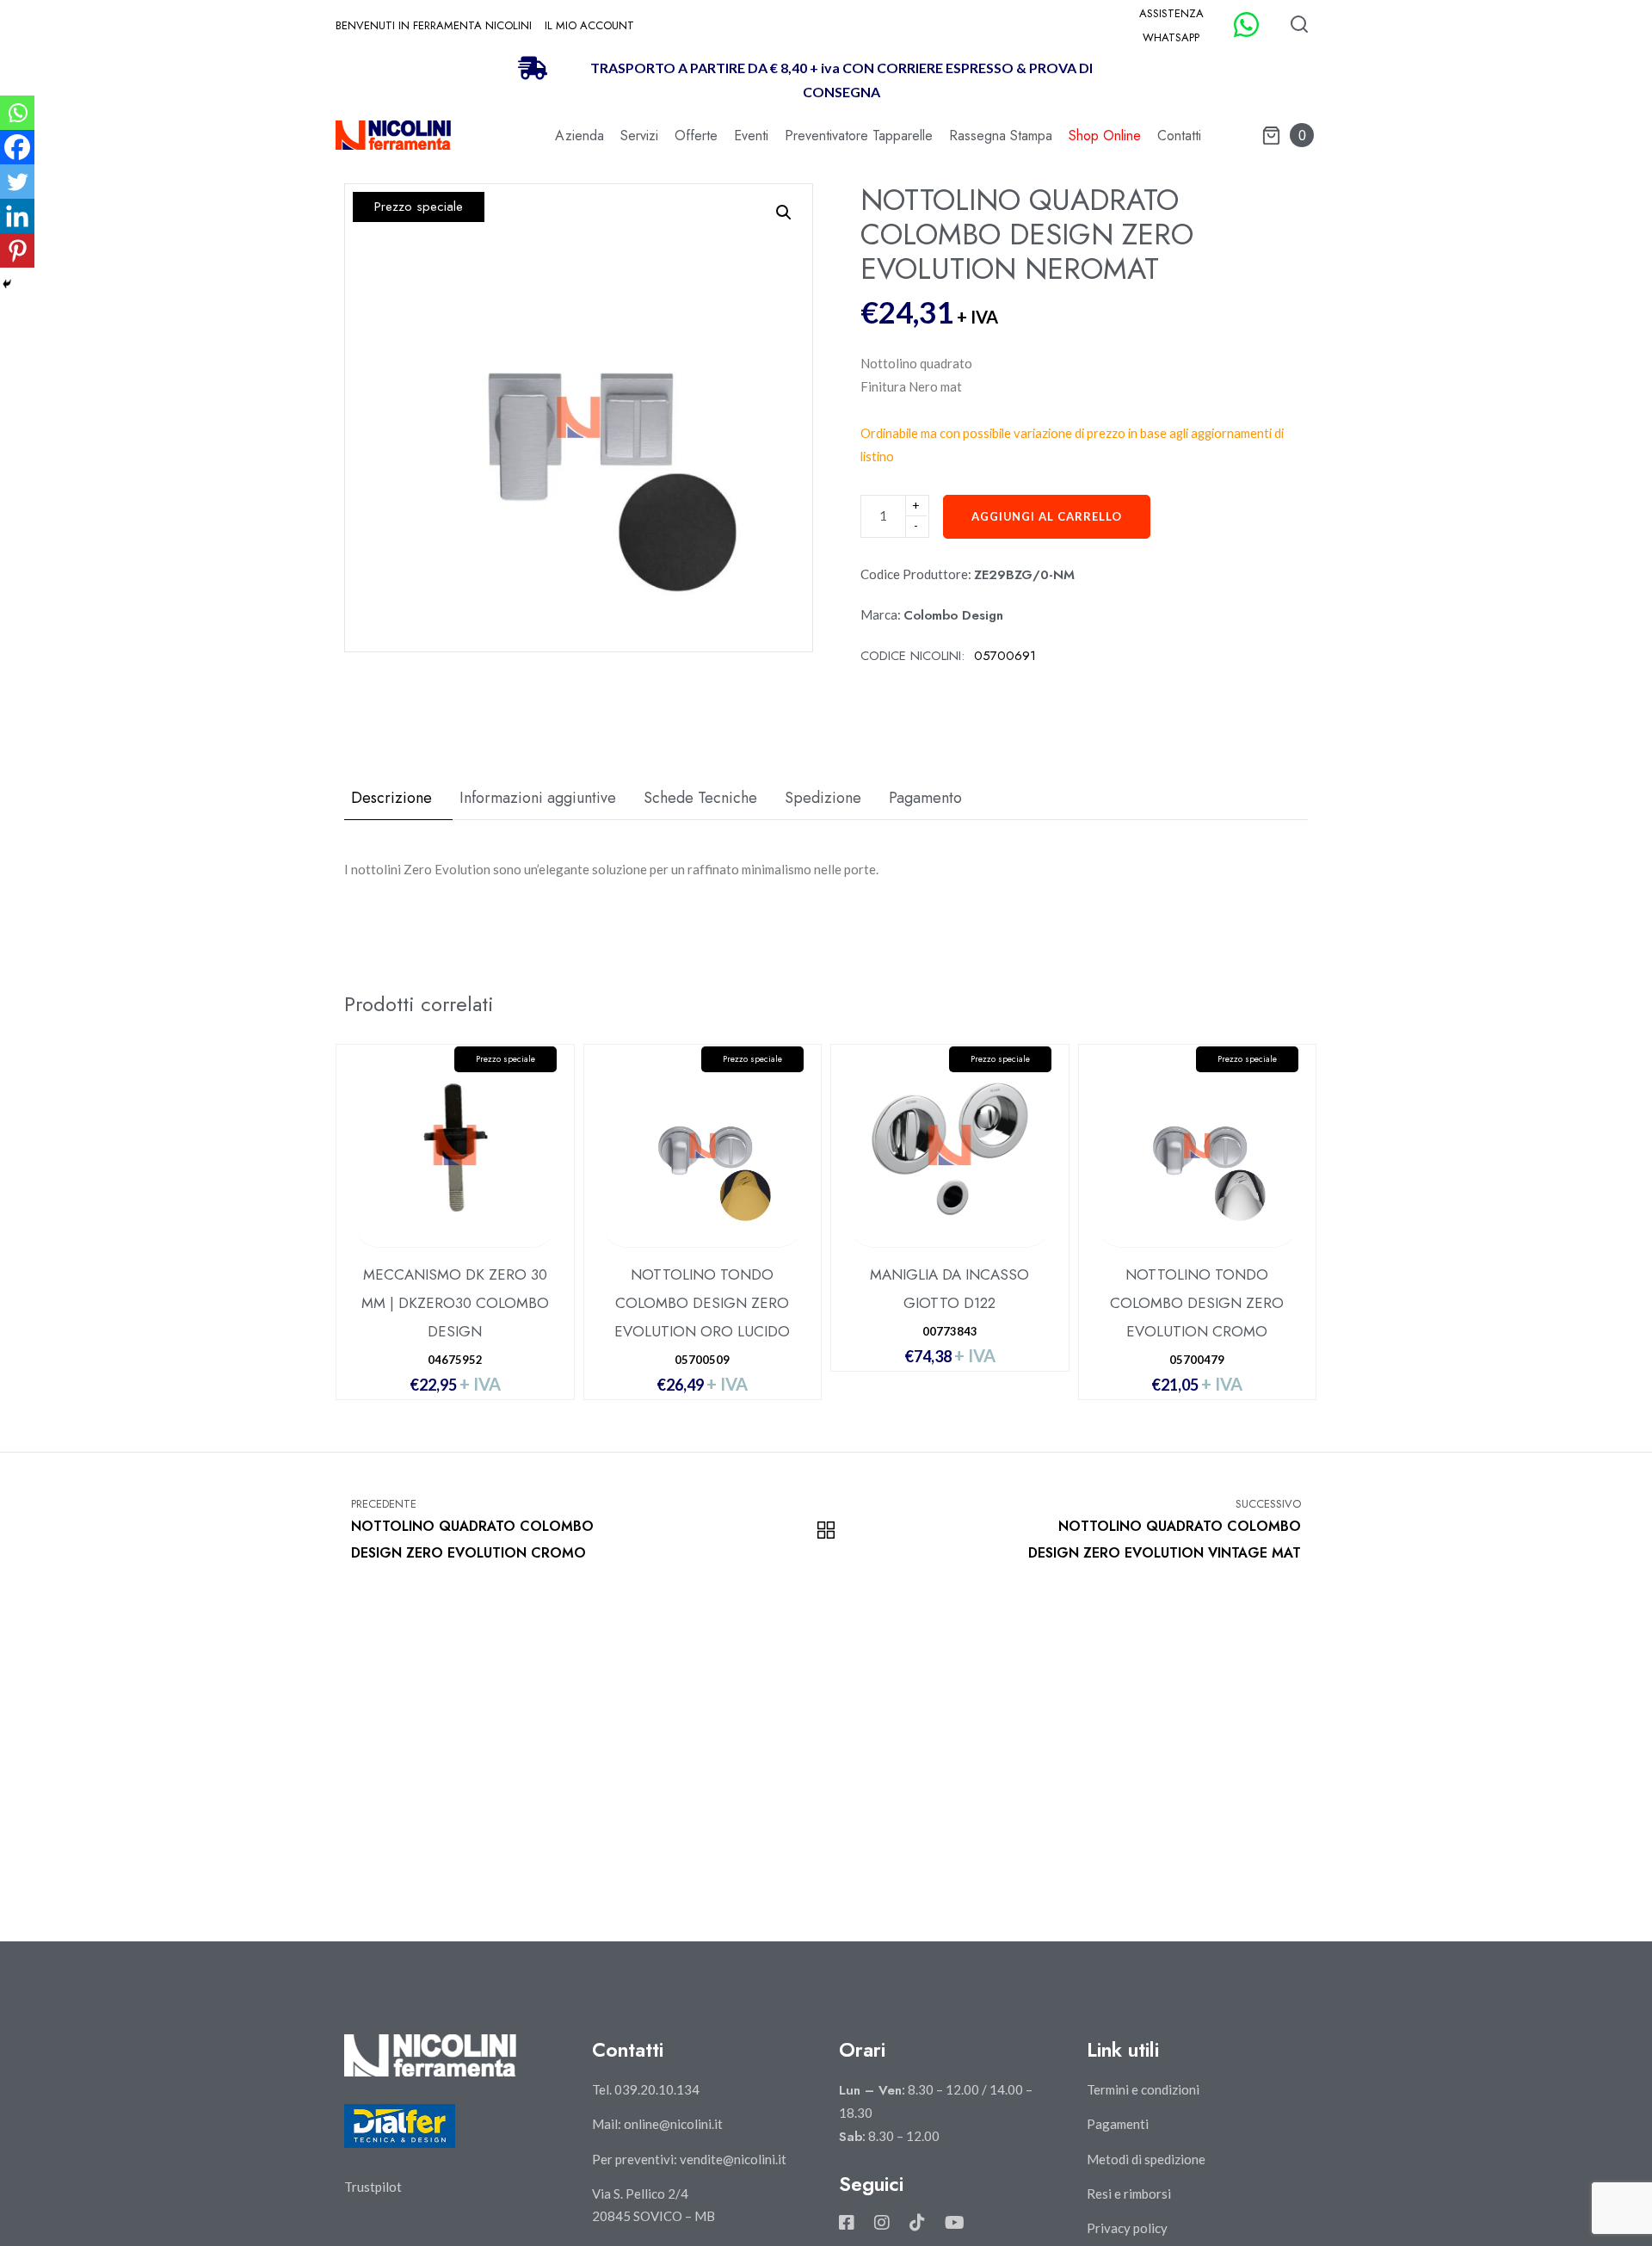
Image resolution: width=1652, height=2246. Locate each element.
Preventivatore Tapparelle (859, 136)
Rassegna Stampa (1001, 136)
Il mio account (589, 25)
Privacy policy (1127, 2228)
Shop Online (1105, 136)
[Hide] (7, 284)
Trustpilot (373, 2187)
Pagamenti (1118, 2124)
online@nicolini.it (673, 2124)
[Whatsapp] (17, 113)
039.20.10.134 (657, 2089)
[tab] (398, 799)
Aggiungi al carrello (1047, 516)
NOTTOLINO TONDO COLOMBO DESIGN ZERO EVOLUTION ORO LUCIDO (702, 1303)
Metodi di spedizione (1146, 2159)
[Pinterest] (17, 250)
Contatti (1179, 136)
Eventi (751, 136)
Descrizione (391, 798)
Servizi (639, 136)
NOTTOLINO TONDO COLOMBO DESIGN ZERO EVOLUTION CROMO (1197, 1303)
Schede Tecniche (700, 798)
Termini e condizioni (1143, 2089)
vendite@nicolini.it (733, 2159)
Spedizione (823, 798)
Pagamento (925, 798)
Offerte (696, 136)
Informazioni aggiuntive (538, 798)
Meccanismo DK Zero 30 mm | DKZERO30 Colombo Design (455, 1303)
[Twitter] (17, 182)
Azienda (579, 136)
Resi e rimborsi (1129, 2194)
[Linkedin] (17, 216)
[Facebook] (17, 147)
